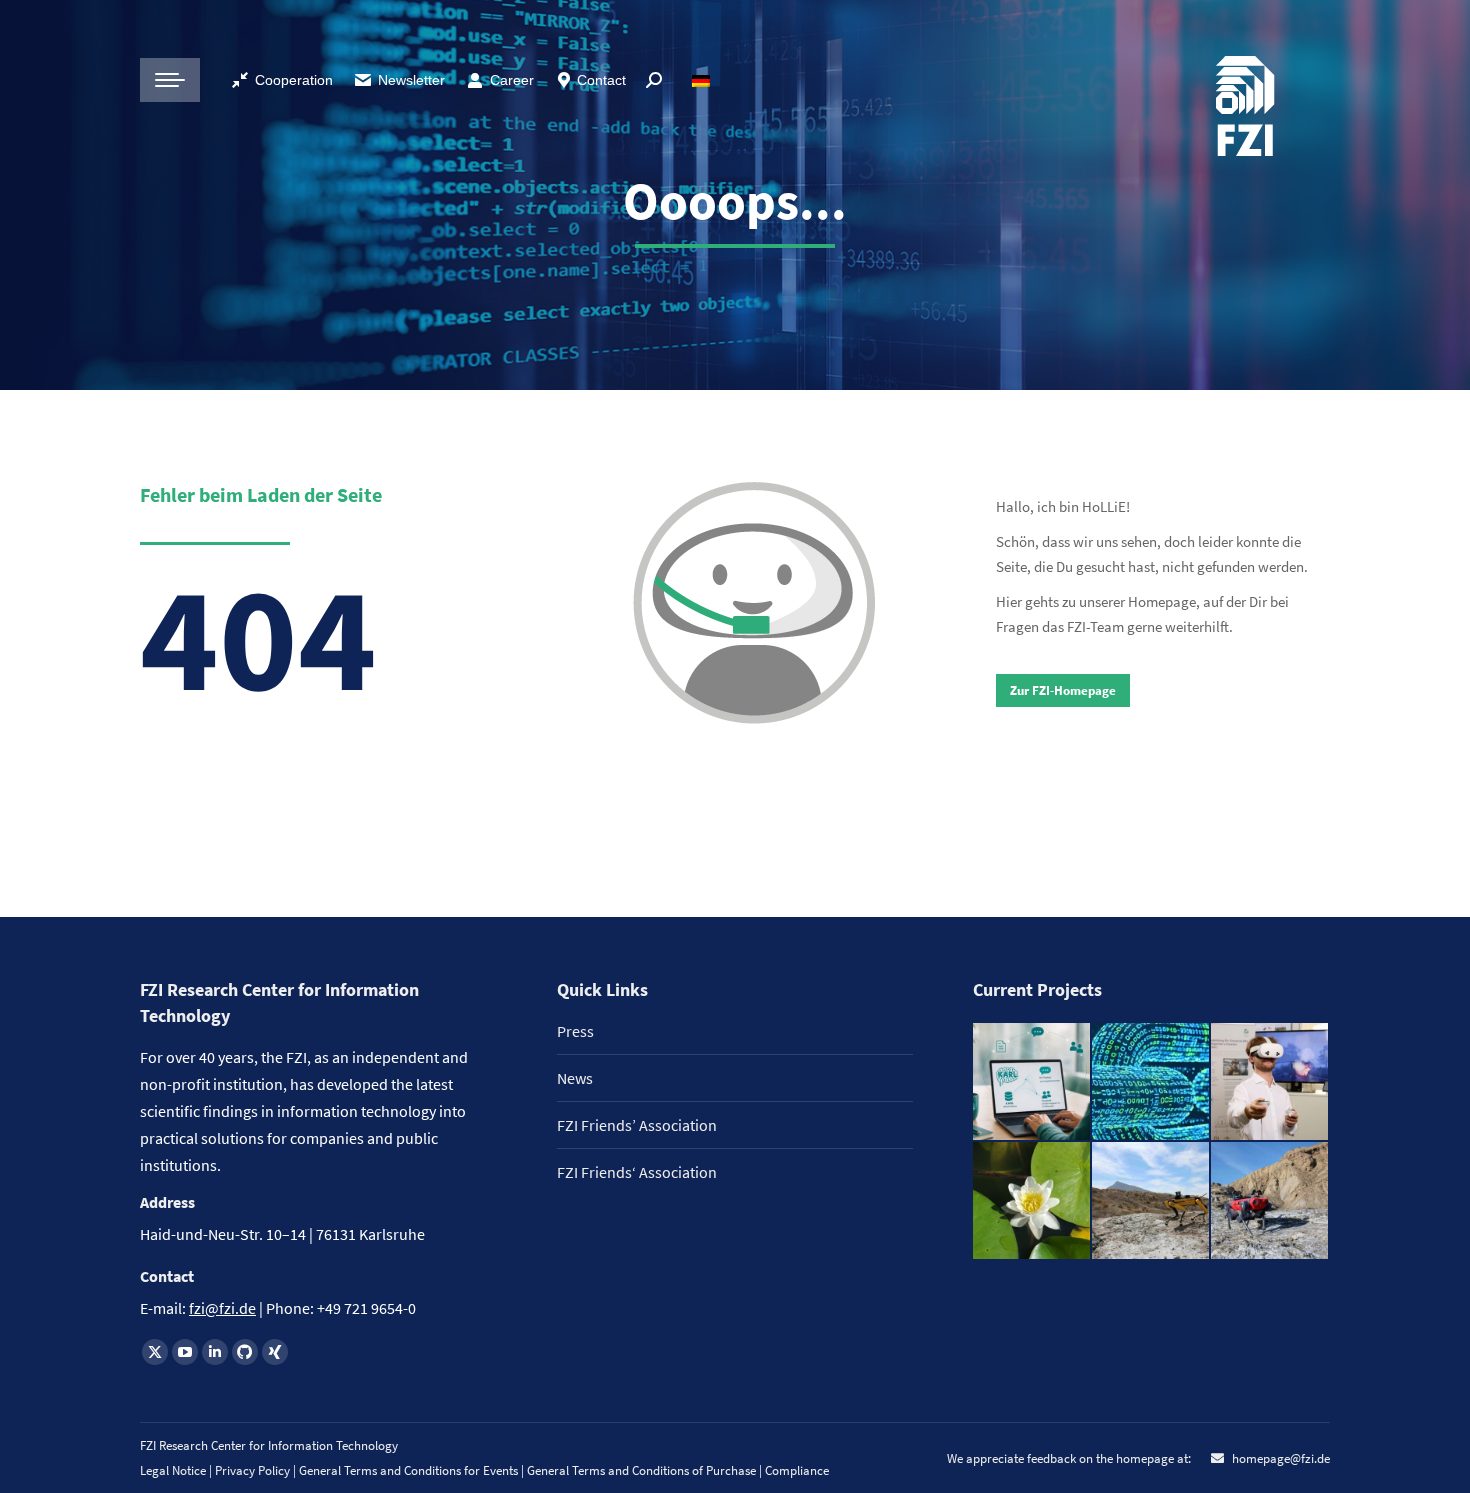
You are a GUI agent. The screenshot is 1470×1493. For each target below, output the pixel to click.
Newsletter (411, 80)
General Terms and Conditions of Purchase (643, 1470)
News (575, 1078)
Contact (601, 80)
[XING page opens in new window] (275, 1352)
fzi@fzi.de (222, 1308)
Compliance (797, 1470)
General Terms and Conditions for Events (408, 1470)
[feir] (1270, 1082)
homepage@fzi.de (1279, 1458)
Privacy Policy (254, 1470)
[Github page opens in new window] (245, 1352)
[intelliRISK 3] (1270, 1201)
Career (512, 80)
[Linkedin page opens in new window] (215, 1352)
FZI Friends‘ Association (637, 1172)
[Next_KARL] (1032, 1082)
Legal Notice (173, 1470)
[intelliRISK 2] (1151, 1201)
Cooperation (294, 80)
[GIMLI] (1151, 1082)
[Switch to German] (703, 80)
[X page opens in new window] (155, 1352)
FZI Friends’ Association (637, 1125)
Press (575, 1031)
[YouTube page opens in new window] (185, 1352)
